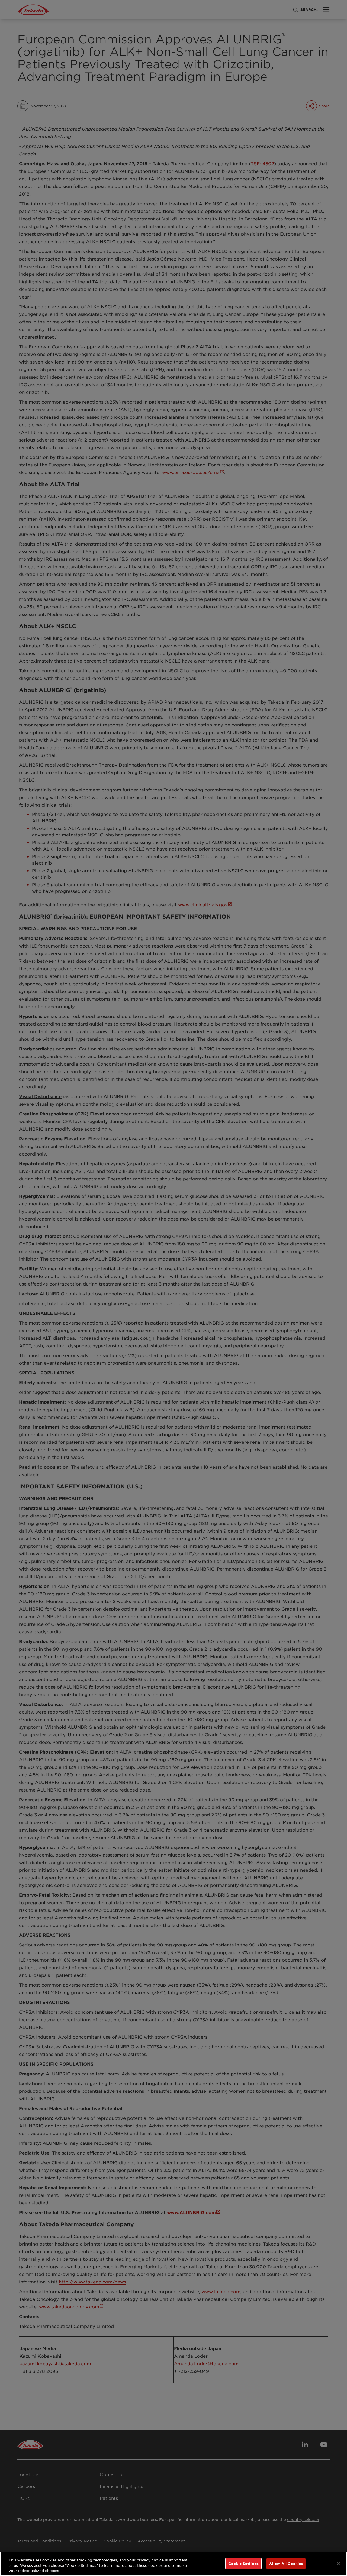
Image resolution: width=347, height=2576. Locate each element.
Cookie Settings (243, 2563)
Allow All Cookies (286, 2563)
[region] (173, 2564)
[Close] (338, 2564)
